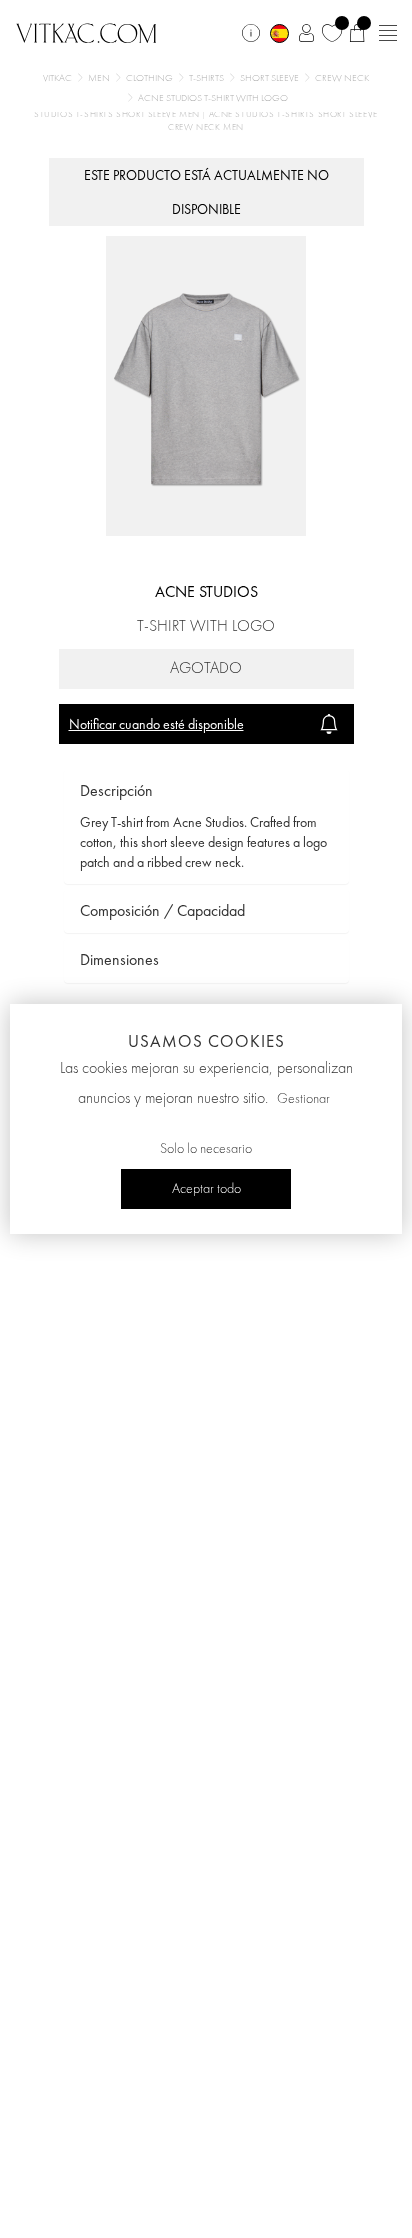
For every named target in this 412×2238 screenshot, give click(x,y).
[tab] (206, 791)
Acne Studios (206, 591)
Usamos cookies (206, 1041)
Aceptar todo (206, 1189)
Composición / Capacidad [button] (162, 910)
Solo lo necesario (206, 1149)
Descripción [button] (116, 790)
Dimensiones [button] (119, 959)
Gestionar (303, 1099)
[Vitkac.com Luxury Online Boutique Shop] (86, 31)
